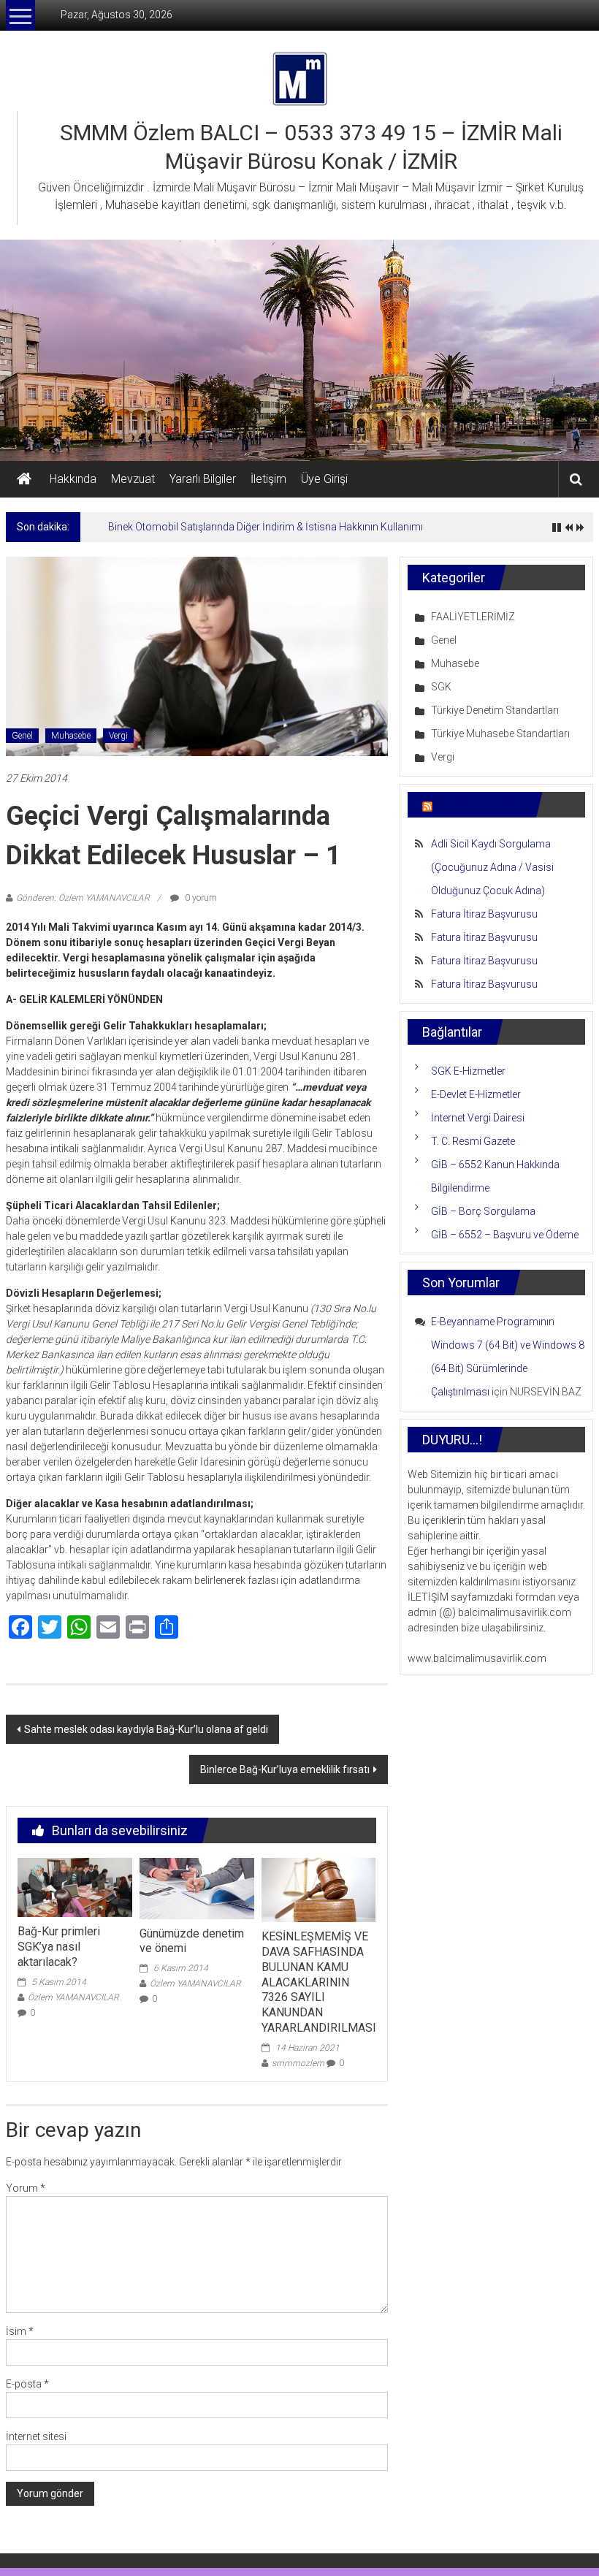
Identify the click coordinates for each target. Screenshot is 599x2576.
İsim (20, 2331)
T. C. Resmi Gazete (473, 1141)
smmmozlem (298, 2063)
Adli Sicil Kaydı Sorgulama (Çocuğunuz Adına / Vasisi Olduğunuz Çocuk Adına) (492, 867)
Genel (22, 736)
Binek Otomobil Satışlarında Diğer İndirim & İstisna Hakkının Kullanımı (266, 527)
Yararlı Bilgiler (203, 479)
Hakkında (73, 479)
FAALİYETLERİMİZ (473, 617)
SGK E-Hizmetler (468, 1071)
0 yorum (200, 898)
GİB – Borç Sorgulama (483, 1211)
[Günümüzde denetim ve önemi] (197, 1887)
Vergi (118, 736)
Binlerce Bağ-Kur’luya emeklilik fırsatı (285, 1769)
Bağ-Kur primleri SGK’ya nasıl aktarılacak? (59, 1947)
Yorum (26, 2188)
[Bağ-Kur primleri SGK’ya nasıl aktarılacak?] (75, 1886)
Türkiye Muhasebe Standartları (500, 733)
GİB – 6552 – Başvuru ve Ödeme (505, 1235)
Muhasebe (71, 736)
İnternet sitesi (36, 2436)
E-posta (27, 2384)
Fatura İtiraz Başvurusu (484, 914)
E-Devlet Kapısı (478, 805)
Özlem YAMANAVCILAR (73, 1997)
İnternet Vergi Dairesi (478, 1118)
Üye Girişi (324, 479)
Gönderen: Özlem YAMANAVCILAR (83, 898)
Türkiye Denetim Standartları (495, 710)
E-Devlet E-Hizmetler (476, 1094)
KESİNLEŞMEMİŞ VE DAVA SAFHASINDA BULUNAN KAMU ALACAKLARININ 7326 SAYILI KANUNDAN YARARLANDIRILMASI (319, 1982)
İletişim (268, 479)
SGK (441, 687)
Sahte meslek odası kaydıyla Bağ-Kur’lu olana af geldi (146, 1729)
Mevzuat (133, 479)
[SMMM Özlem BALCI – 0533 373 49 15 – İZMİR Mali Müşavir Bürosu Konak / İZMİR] (24, 479)
